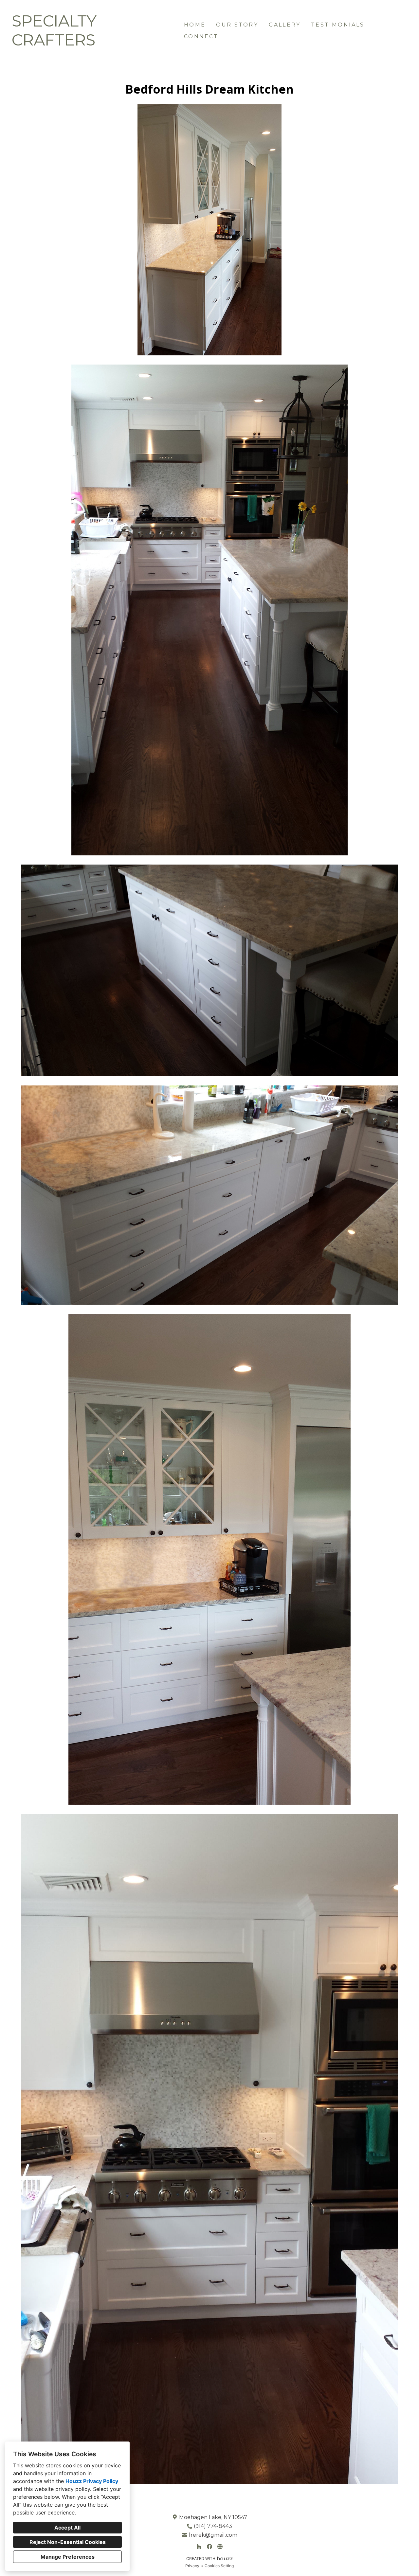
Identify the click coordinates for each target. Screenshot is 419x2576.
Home (195, 25)
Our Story (237, 25)
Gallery (285, 25)
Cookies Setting (219, 2566)
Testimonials (338, 25)
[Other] (220, 2547)
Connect (201, 36)
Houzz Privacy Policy (92, 2481)
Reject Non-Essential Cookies (68, 2542)
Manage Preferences (68, 2557)
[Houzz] (199, 2547)
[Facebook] (209, 2547)
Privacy (192, 2566)
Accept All (67, 2528)
